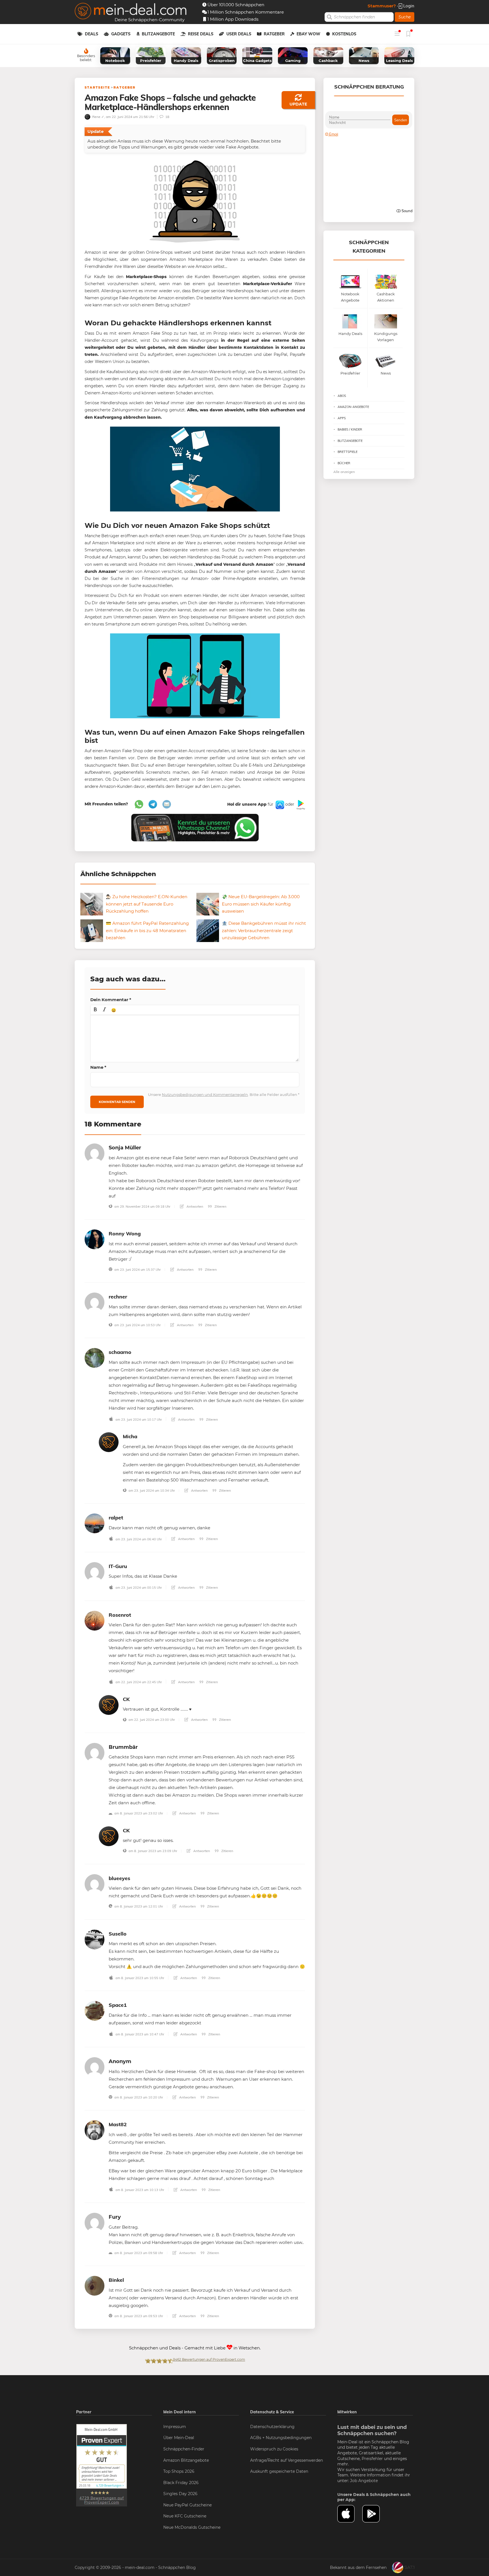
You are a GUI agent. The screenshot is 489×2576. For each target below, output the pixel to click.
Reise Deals (201, 34)
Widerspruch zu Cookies (274, 2449)
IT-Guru (118, 1566)
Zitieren (220, 1206)
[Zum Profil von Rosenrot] (95, 1620)
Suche (405, 17)
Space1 (118, 2005)
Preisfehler (372, 2459)
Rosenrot (120, 1615)
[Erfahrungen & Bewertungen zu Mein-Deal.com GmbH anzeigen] (102, 2465)
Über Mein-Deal (179, 2438)
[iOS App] (279, 805)
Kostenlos (344, 34)
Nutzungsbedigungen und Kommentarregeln (205, 1095)
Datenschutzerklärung (272, 2427)
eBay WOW (308, 34)
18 (167, 117)
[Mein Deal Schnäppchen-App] (375, 2514)
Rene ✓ (98, 117)
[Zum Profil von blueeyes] (95, 1884)
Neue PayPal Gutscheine (187, 2505)
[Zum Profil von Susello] (95, 1939)
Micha (130, 1436)
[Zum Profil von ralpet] (95, 1523)
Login (408, 6)
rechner (118, 1297)
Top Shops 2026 (179, 2471)
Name (98, 1067)
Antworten (194, 1206)
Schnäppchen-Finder (184, 2449)
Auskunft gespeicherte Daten (279, 2471)
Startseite (97, 87)
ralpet (116, 1518)
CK (126, 1699)
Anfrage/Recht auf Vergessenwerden (287, 2460)
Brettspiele (348, 452)
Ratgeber (274, 34)
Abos (342, 396)
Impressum (175, 2427)
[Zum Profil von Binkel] (95, 2285)
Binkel (116, 2280)
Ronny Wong (125, 1234)
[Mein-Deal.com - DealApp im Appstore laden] (350, 2514)
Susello (118, 1934)
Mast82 (118, 2124)
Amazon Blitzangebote (186, 2460)
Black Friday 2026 (181, 2483)
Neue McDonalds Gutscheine (192, 2527)
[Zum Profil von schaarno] (95, 1357)
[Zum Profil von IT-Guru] (95, 1572)
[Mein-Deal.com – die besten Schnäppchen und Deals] (131, 12)
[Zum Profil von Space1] (95, 2010)
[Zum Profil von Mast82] (95, 2130)
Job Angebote (364, 2481)
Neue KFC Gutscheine (185, 2516)
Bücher (344, 463)
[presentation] (95, 1010)
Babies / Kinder (350, 429)
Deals (92, 34)
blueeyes (119, 1878)
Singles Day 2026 (180, 2494)
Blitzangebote (158, 34)
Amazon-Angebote (353, 407)
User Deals (239, 34)
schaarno (120, 1352)
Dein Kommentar (111, 1000)
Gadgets (121, 34)
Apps (342, 418)
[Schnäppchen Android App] (300, 805)
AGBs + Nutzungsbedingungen (281, 2438)
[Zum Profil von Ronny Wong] (95, 1239)
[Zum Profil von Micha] (109, 1442)
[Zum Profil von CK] (109, 1705)
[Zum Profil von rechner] (95, 1302)
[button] (95, 1010)
